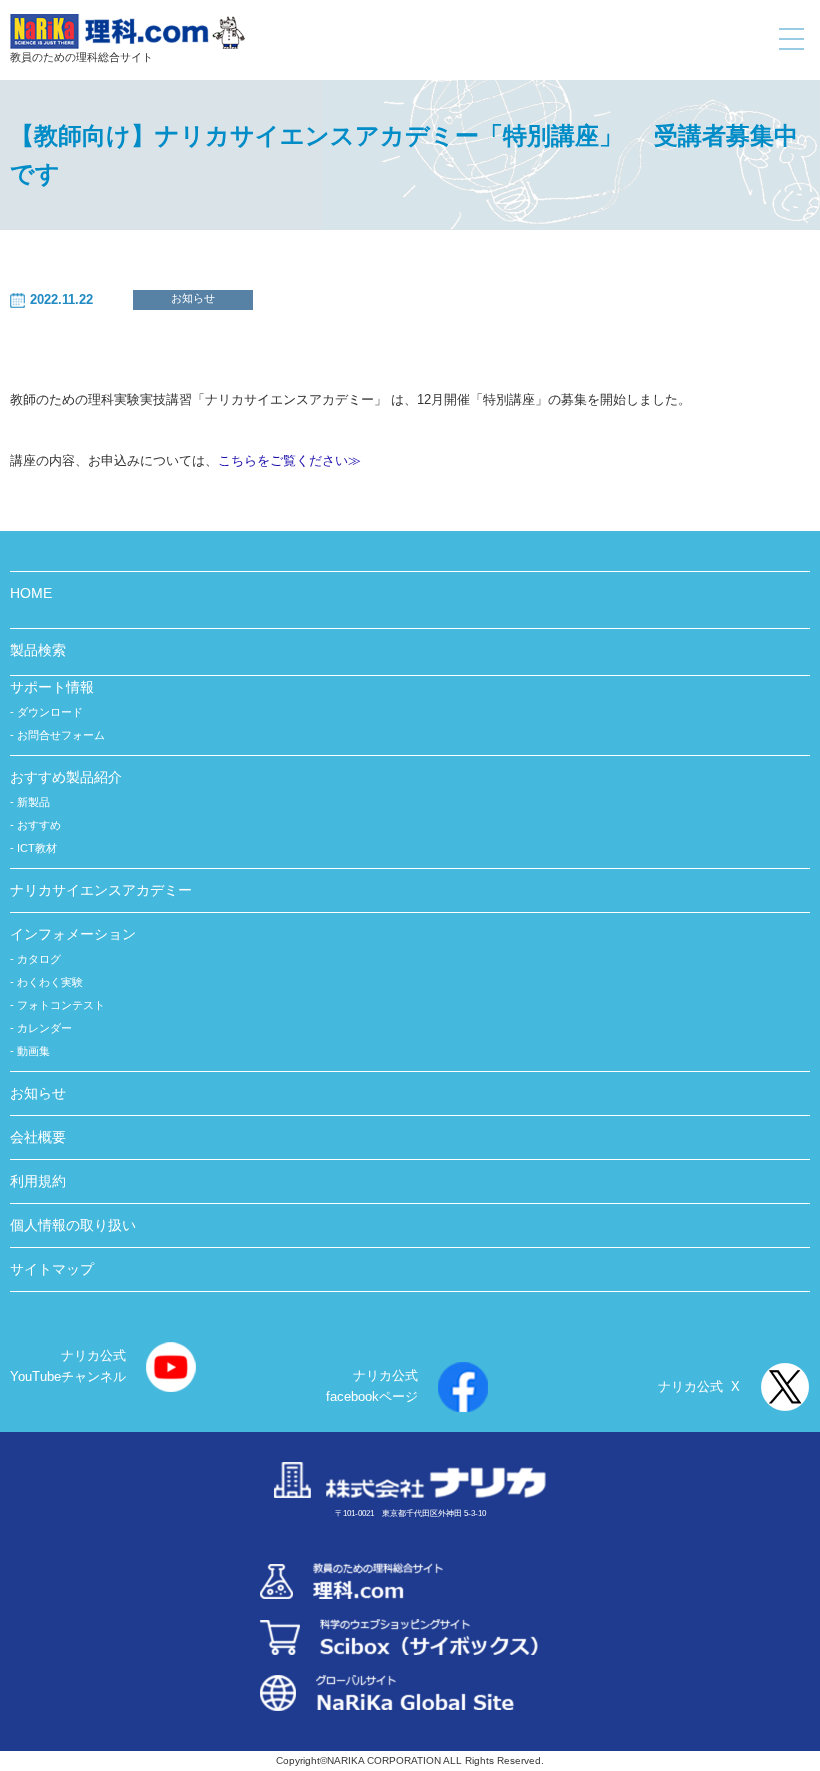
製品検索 (38, 650)
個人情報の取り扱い (73, 1225)
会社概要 (38, 1137)
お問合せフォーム (61, 735)
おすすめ (39, 825)
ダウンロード (50, 712)
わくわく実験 (50, 982)
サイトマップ (52, 1269)
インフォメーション (73, 934)
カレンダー (44, 1028)
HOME (31, 593)
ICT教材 (37, 848)
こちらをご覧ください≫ (289, 460)
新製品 (33, 802)
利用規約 (38, 1181)
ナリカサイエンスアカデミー (101, 890)
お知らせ (193, 298)
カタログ (39, 959)
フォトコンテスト (61, 1005)
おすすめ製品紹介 (66, 777)
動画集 (33, 1051)
